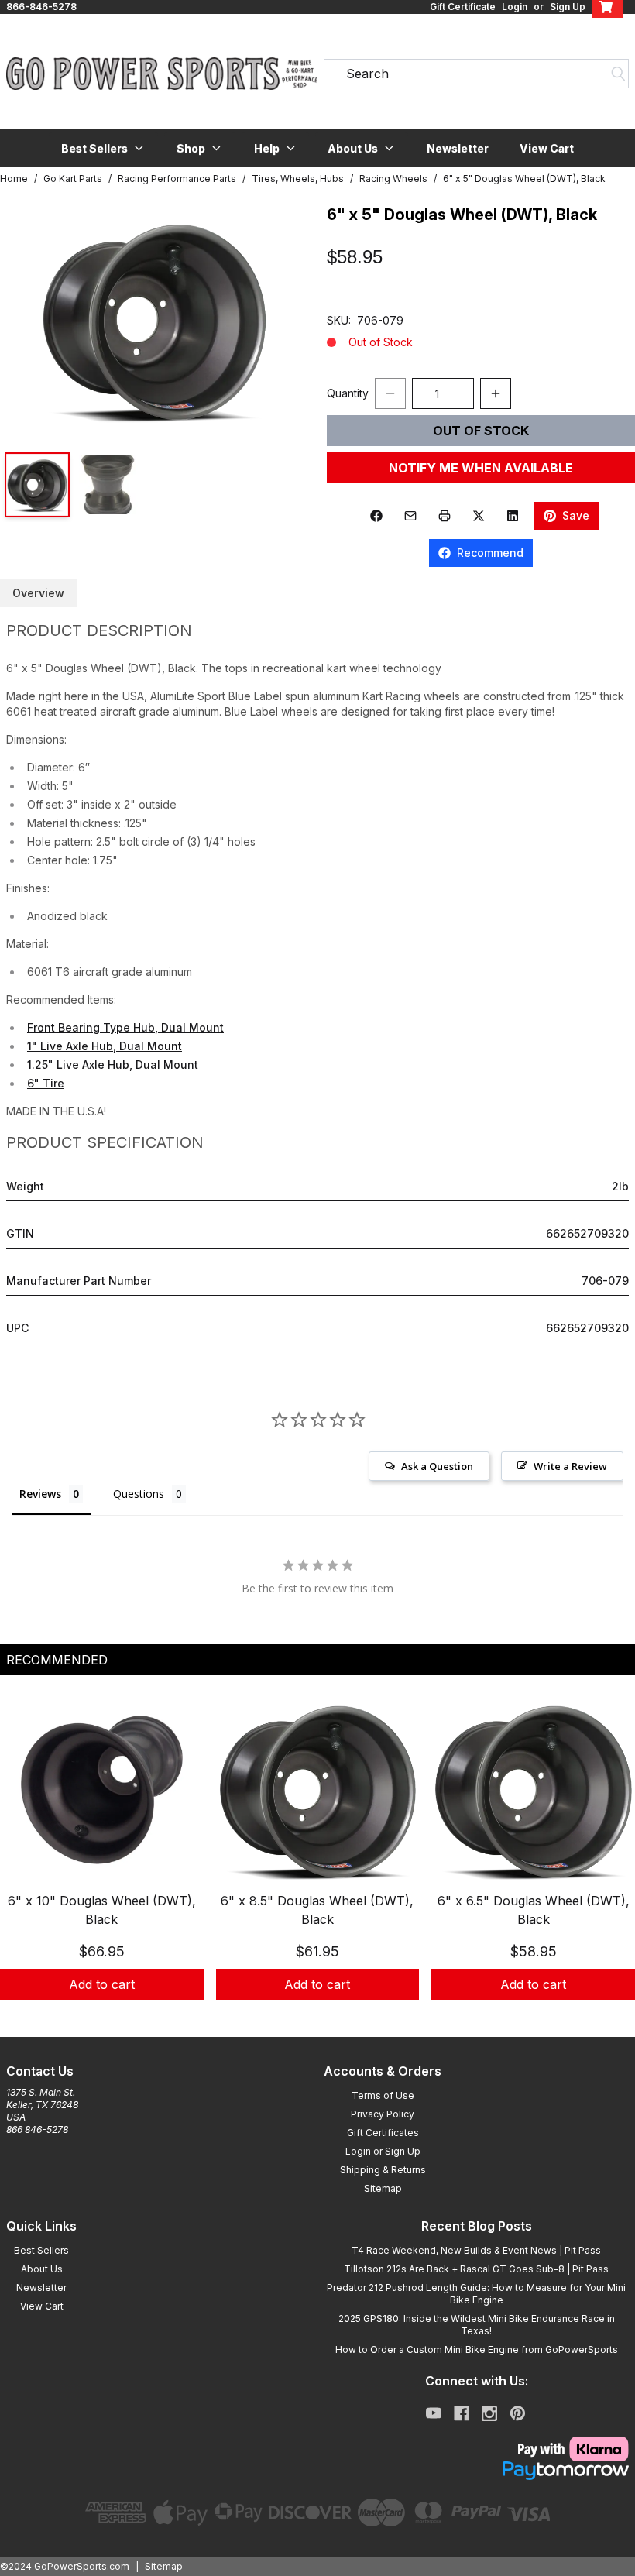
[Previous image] (28, 319)
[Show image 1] (37, 485)
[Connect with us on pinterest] (518, 2413)
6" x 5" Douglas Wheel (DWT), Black (524, 179)
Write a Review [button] (570, 1466)
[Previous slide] (25, 1863)
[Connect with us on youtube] (434, 2413)
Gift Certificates (383, 2133)
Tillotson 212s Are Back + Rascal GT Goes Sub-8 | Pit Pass (476, 2269)
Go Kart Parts (73, 179)
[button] (103, 148)
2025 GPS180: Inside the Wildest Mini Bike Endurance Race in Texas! (477, 2325)
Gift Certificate (463, 7)
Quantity (348, 393)
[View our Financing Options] (476, 2471)
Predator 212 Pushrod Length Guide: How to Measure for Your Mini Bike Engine (476, 2294)
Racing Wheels (393, 179)
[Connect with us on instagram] (489, 2413)
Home (14, 179)
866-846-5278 (41, 7)
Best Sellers (41, 2250)
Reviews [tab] (40, 1494)
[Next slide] (610, 1863)
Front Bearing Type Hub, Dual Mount (125, 1027)
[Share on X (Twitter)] (479, 516)
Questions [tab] (139, 1494)
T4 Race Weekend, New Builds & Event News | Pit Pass (476, 2250)
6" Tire (46, 1083)
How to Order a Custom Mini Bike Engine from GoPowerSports (477, 2349)
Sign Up (568, 7)
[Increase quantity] (496, 393)
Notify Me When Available (481, 468)
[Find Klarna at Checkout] (476, 2449)
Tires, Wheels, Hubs (298, 179)
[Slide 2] (327, 2017)
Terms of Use (383, 2095)
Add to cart (102, 1984)
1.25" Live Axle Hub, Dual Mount (113, 1065)
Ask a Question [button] (437, 1466)
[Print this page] (444, 516)
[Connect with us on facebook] (462, 2413)
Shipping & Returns (383, 2170)
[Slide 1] (308, 2017)
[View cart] (607, 7)
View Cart (547, 148)
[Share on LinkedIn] (513, 516)
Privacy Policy (383, 2114)
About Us (42, 2269)
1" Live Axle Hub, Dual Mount (105, 1046)
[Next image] (280, 319)
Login (515, 7)
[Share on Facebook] (376, 516)
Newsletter (458, 148)
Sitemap (383, 2188)
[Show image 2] (108, 485)
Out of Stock (481, 431)
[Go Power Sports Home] (159, 74)
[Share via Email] (410, 516)
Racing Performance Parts (177, 179)
